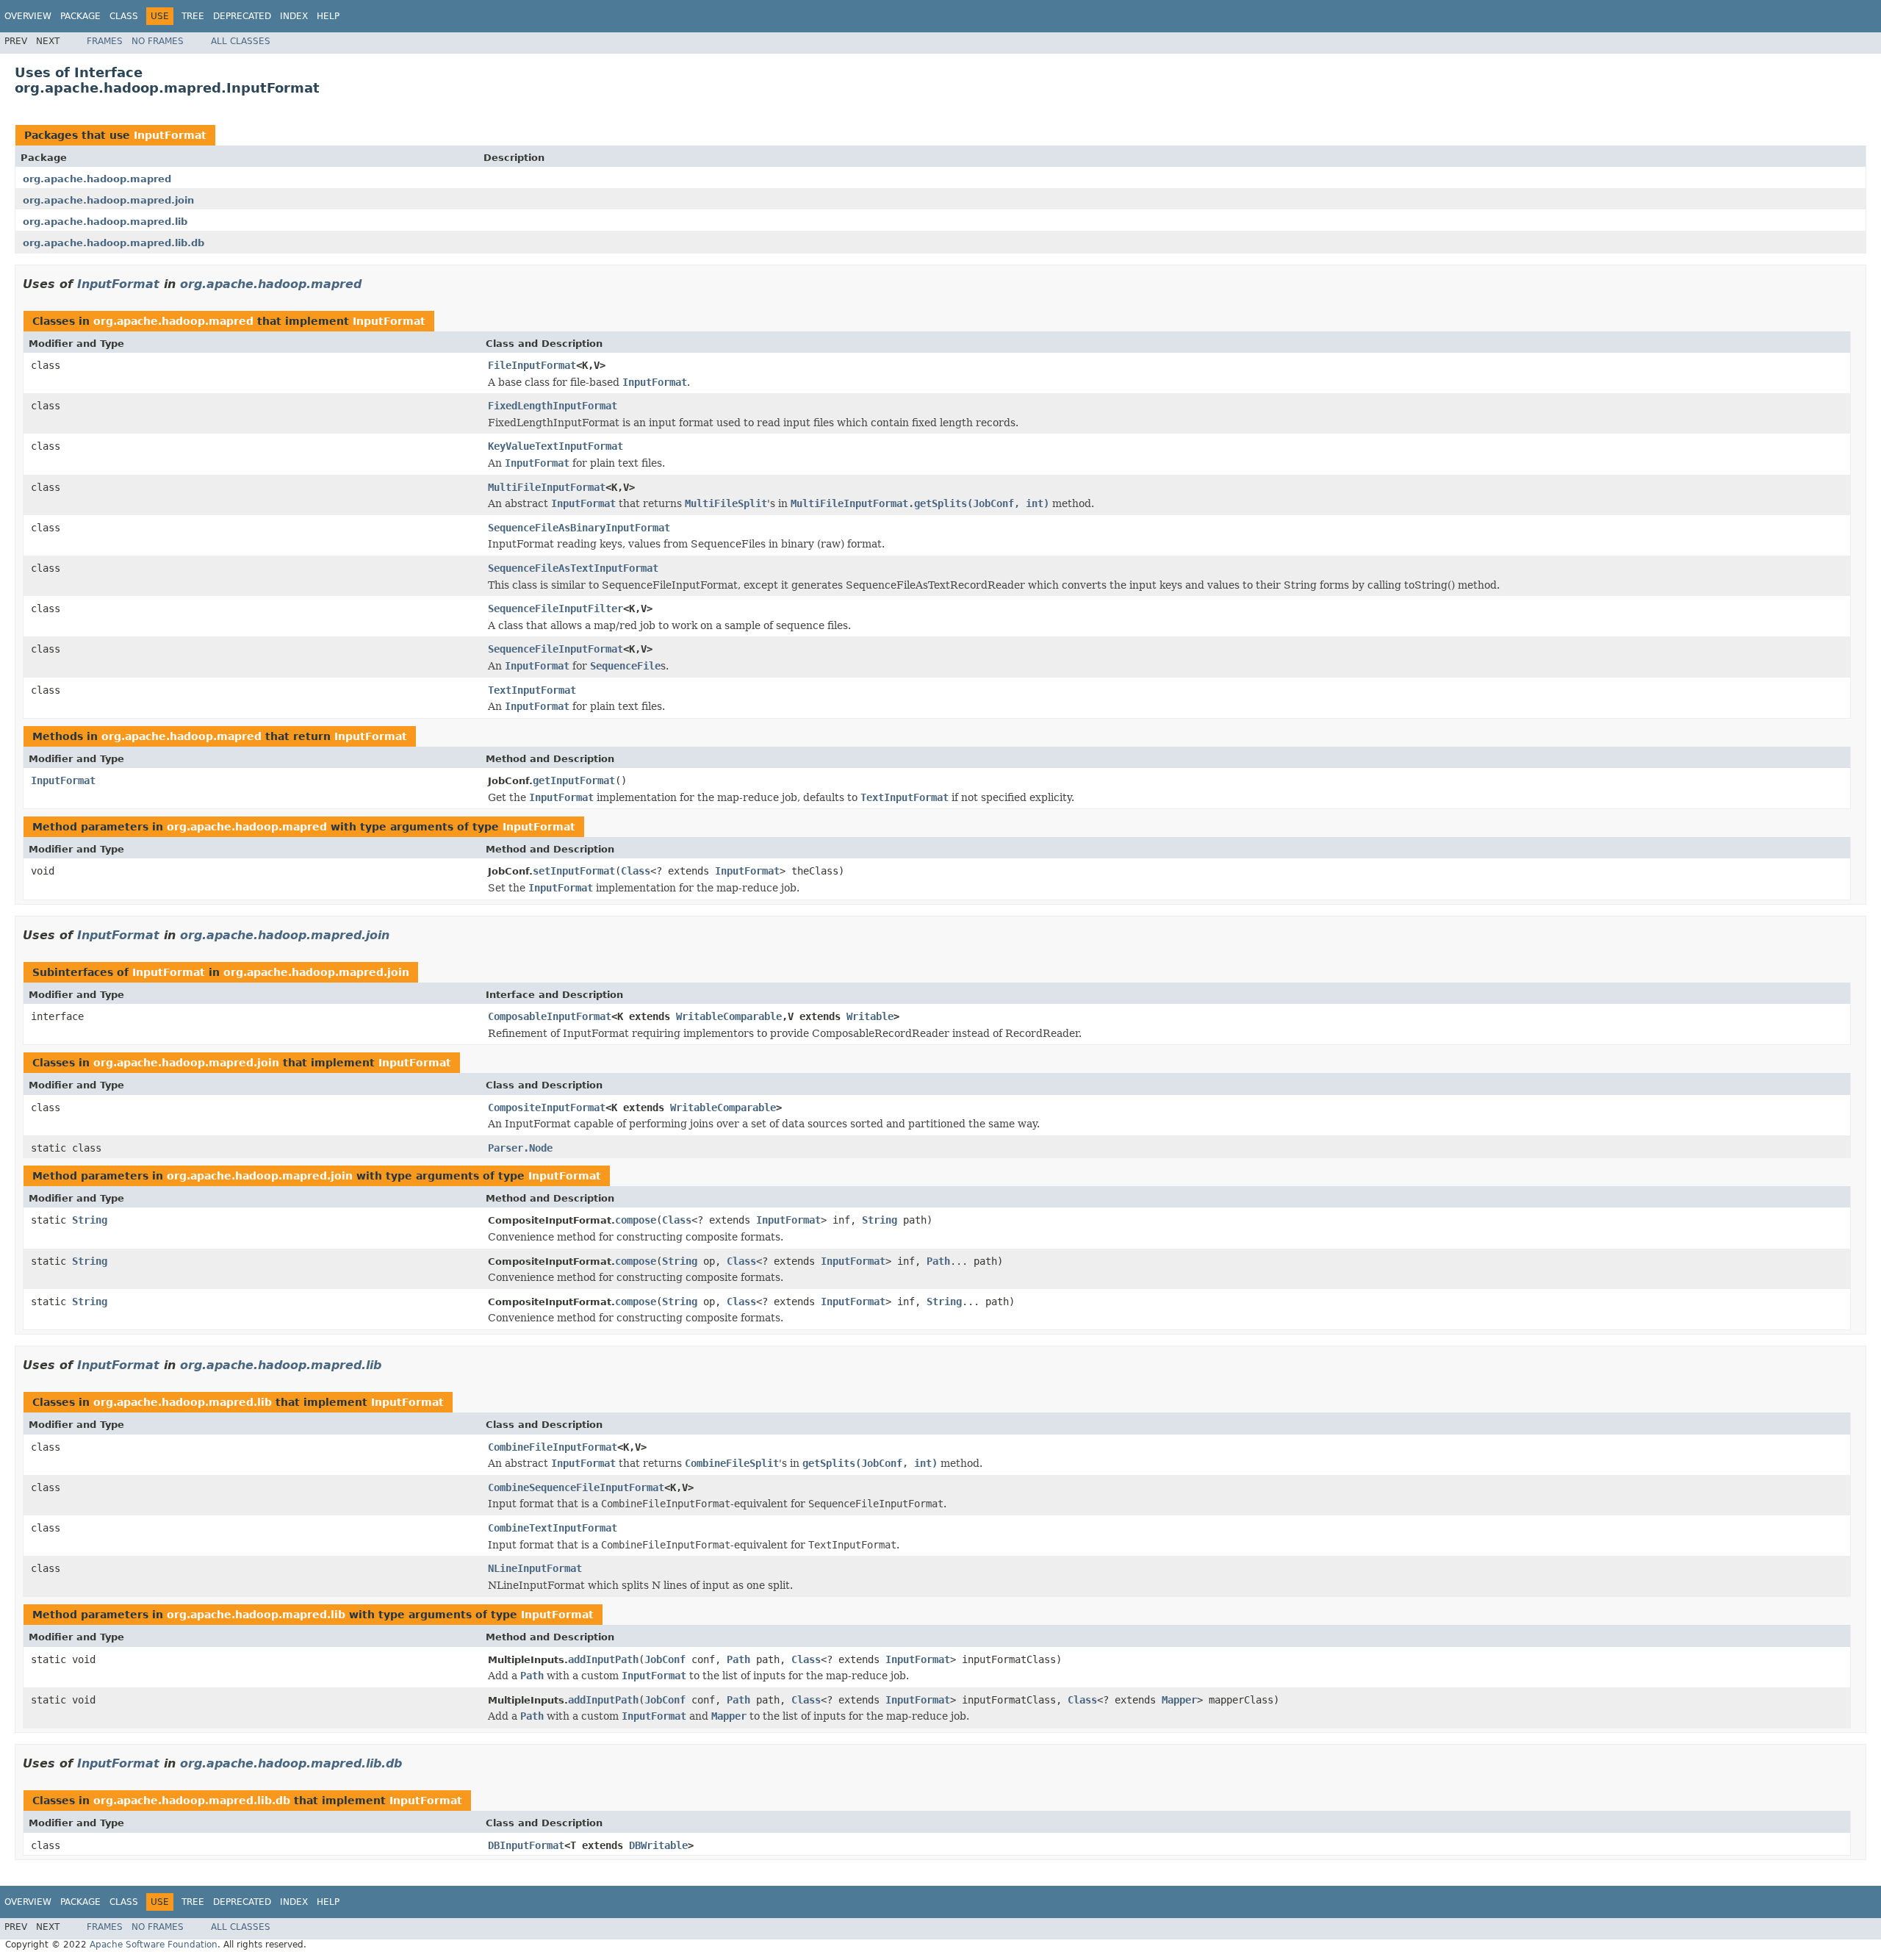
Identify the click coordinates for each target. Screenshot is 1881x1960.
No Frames (158, 41)
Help (328, 16)
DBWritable (658, 1845)
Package (80, 16)
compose (636, 1220)
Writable (870, 1016)
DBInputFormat (526, 1845)
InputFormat (170, 135)
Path (938, 1261)
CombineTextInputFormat (553, 1528)
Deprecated (242, 16)
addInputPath (603, 1659)
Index (294, 16)
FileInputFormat (532, 365)
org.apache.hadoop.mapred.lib (105, 222)
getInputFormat (574, 780)
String (90, 1220)
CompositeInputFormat (547, 1108)
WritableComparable (729, 1016)
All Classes (241, 41)
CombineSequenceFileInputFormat (576, 1487)
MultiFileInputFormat (547, 487)
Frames (105, 41)
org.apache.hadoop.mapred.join (108, 200)
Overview (28, 16)
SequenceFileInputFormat (555, 649)
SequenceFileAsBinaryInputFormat (579, 528)
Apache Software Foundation (154, 1945)
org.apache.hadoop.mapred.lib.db (114, 243)
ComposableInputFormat (550, 1016)
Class (124, 16)
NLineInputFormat (535, 1568)
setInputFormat (574, 871)
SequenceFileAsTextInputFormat (573, 568)
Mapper (1179, 1700)
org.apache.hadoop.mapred (97, 179)
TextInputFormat (532, 690)
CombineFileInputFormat (553, 1447)
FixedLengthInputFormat (553, 406)
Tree (193, 16)
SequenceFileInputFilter (555, 609)
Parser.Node (520, 1148)
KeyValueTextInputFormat (555, 446)
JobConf (665, 1659)
